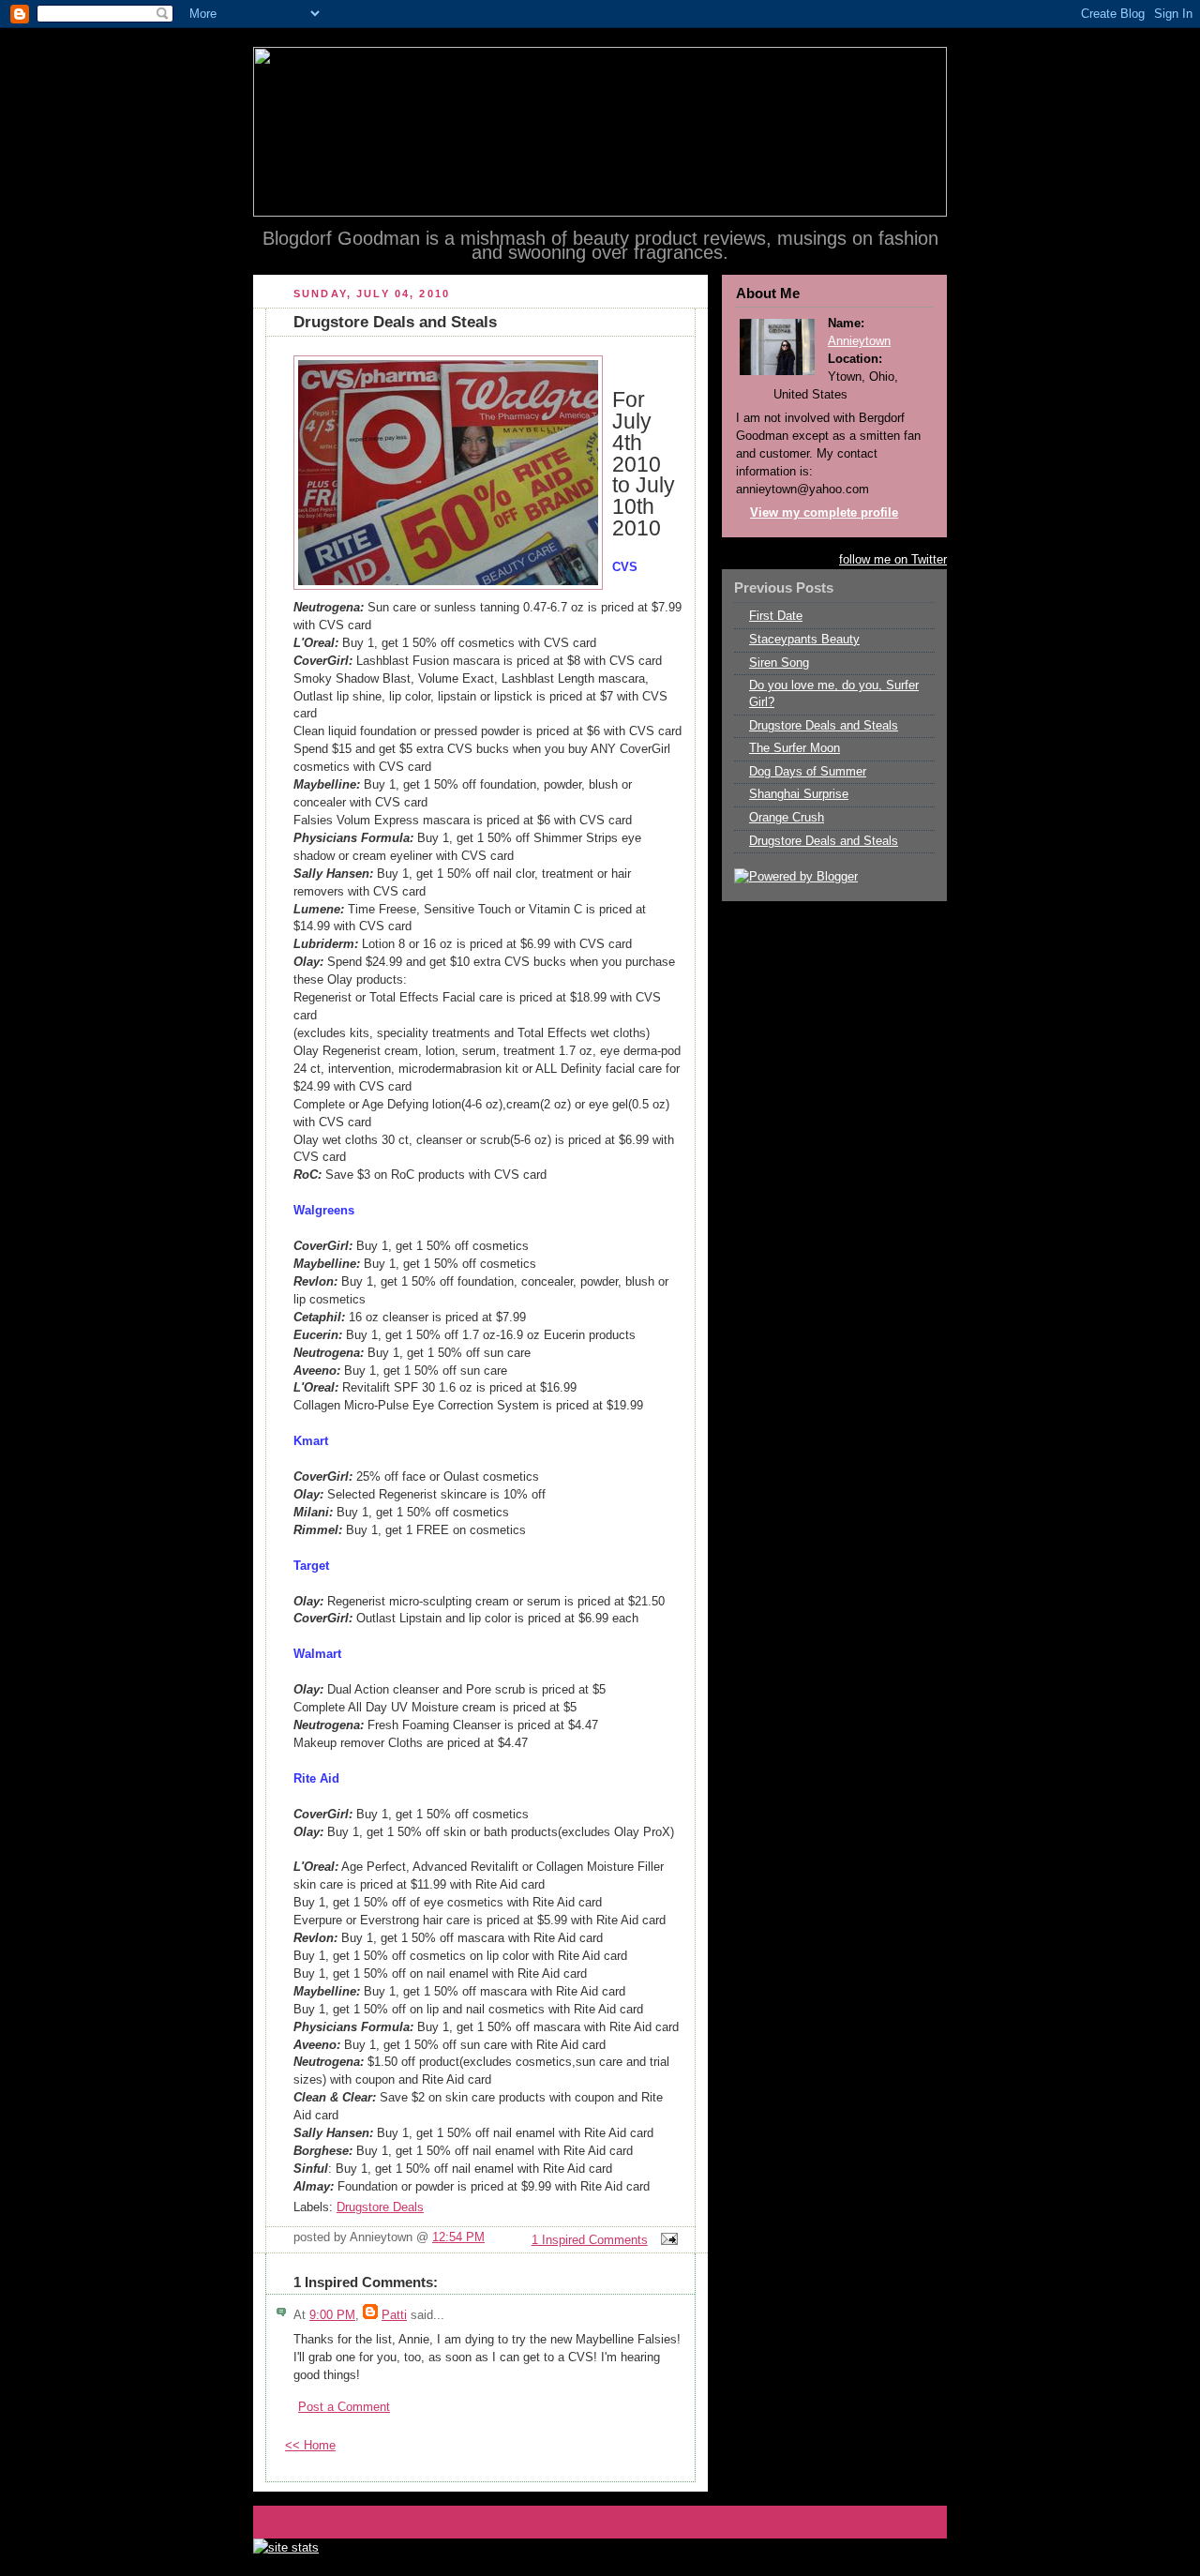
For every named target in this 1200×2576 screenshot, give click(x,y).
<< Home (310, 2446)
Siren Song (779, 663)
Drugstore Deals (380, 2207)
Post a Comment (344, 2407)
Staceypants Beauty (804, 640)
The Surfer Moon (795, 748)
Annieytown (859, 341)
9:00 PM (332, 2315)
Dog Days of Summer (808, 772)
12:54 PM (458, 2237)
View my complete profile (824, 513)
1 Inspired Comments (590, 2240)
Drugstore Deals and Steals (824, 726)
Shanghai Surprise (799, 794)
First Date (776, 616)
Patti (394, 2315)
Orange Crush (787, 818)
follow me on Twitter (893, 560)
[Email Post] (667, 2240)
